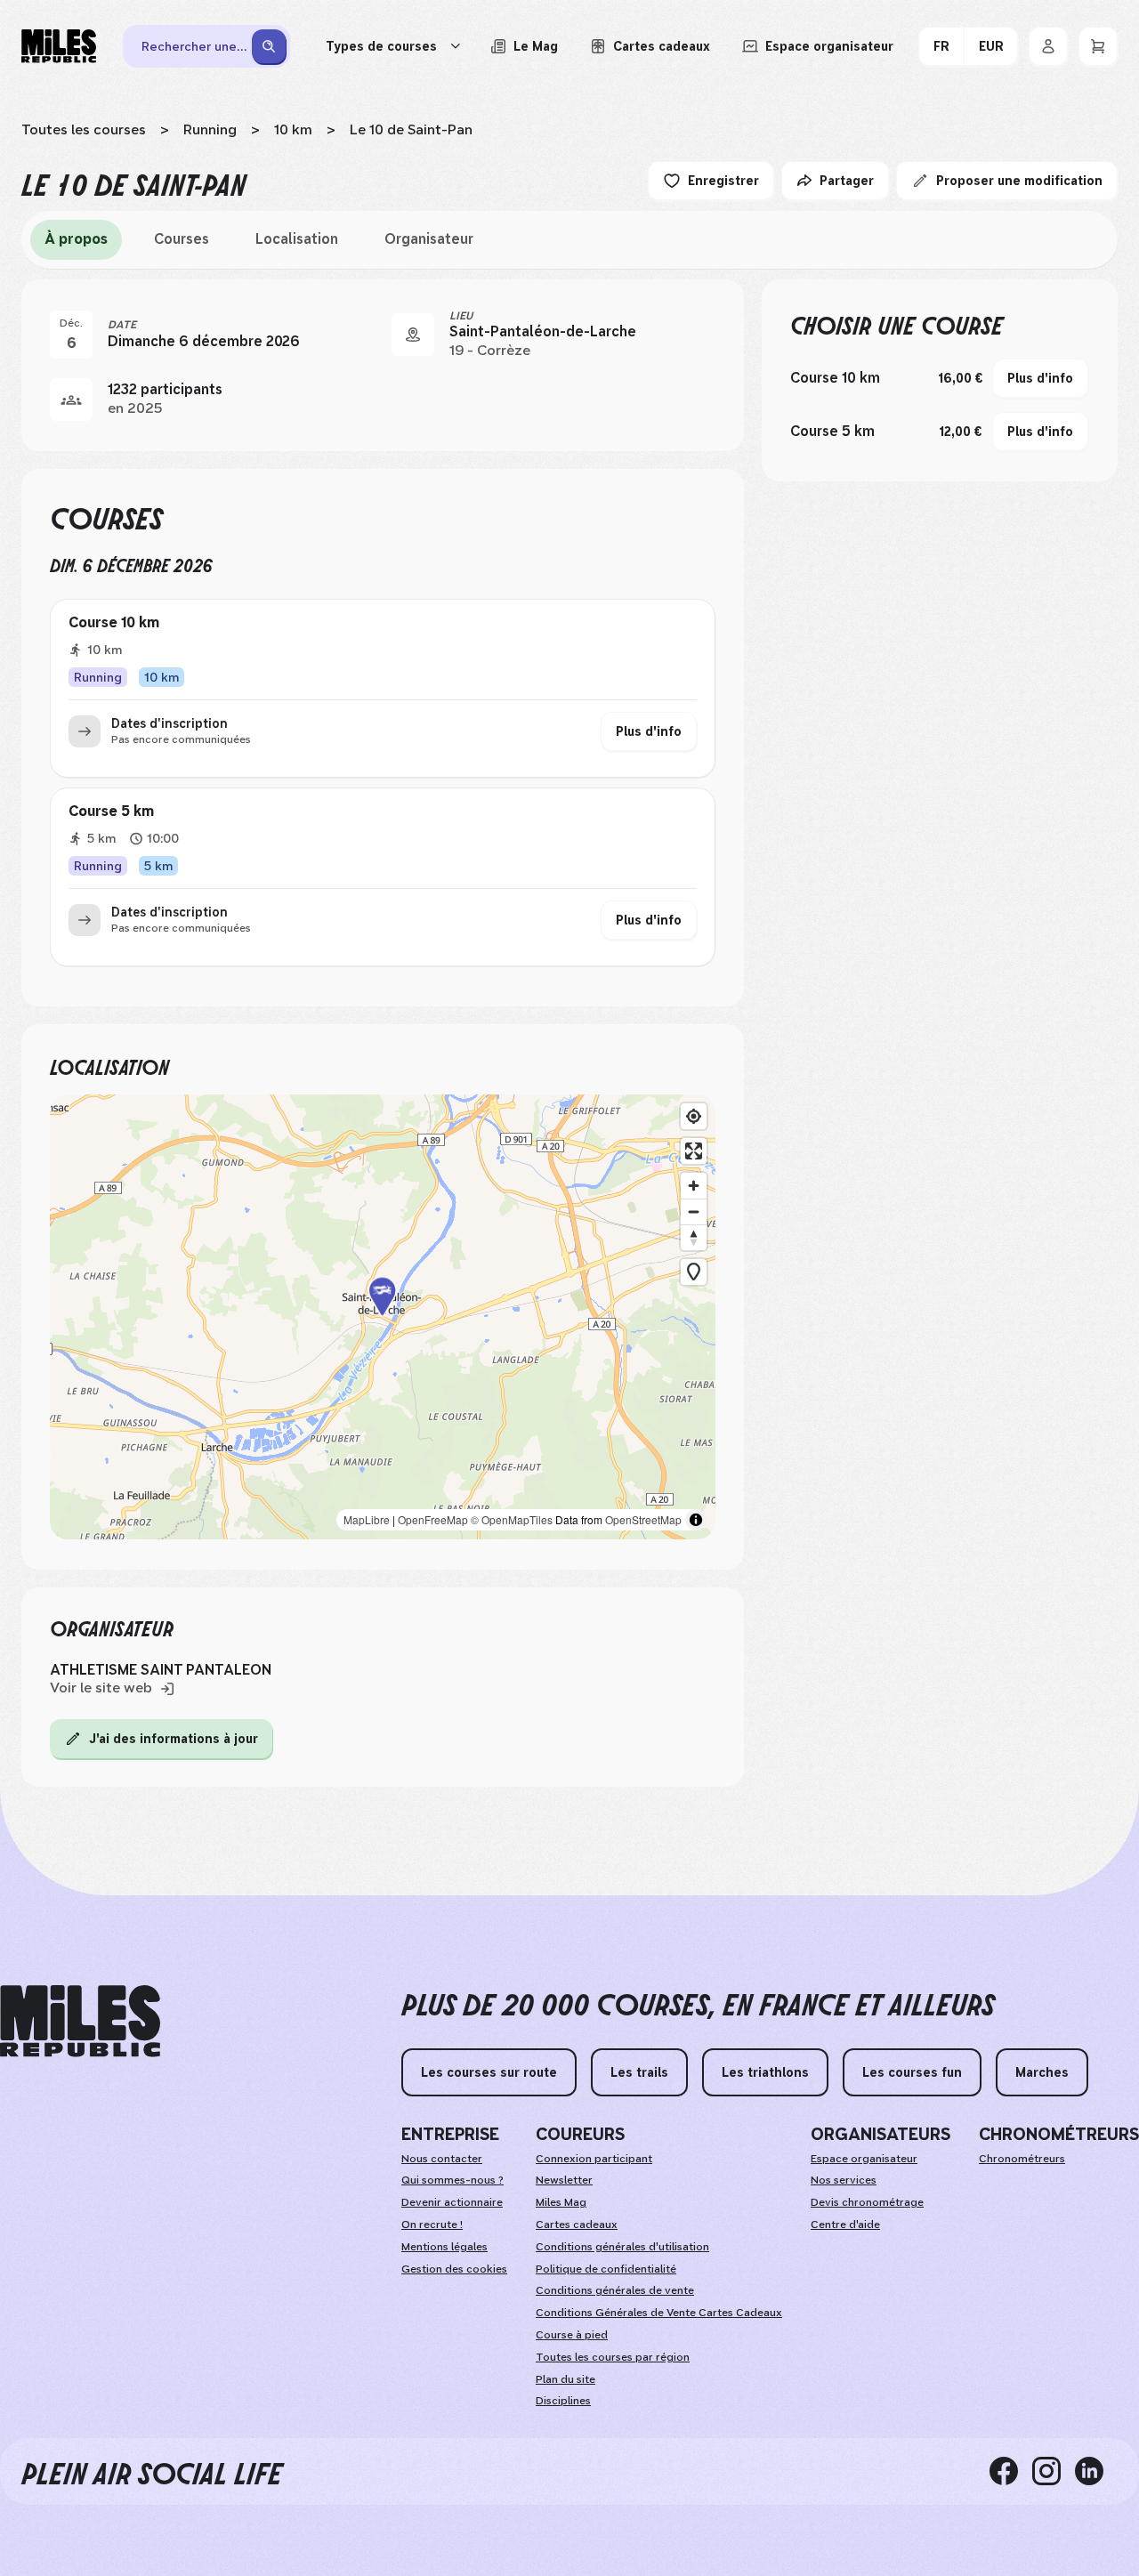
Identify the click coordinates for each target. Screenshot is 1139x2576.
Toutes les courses (84, 129)
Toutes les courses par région (613, 2357)
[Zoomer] (694, 1186)
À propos (76, 239)
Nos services (844, 2180)
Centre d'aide (845, 2225)
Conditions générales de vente (615, 2290)
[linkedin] (1096, 2471)
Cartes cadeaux (577, 2225)
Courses (182, 239)
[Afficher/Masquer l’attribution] (696, 1520)
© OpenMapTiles (512, 1519)
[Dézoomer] (694, 1211)
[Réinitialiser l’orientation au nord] (694, 1237)
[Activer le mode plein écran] (694, 1151)
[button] (383, 1317)
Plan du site (565, 2379)
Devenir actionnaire (452, 2202)
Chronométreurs (1022, 2159)
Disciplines (563, 2401)
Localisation (297, 239)
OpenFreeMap (433, 1519)
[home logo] (80, 2021)
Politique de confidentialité (606, 2269)
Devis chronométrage (867, 2202)
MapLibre (367, 1519)
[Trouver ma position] (694, 1116)
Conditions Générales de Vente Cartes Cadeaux (659, 2313)
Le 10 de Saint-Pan (411, 129)
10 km (293, 129)
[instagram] (1054, 2471)
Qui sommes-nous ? (452, 2180)
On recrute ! (432, 2225)
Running (210, 129)
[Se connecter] (1048, 46)
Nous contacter (442, 2159)
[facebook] (1011, 2471)
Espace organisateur (864, 2159)
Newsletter (564, 2180)
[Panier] (1098, 46)
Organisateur (429, 239)
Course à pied (572, 2335)
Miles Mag (561, 2202)
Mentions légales (444, 2247)
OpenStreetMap (643, 1519)
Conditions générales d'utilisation (622, 2247)
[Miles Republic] (59, 46)
